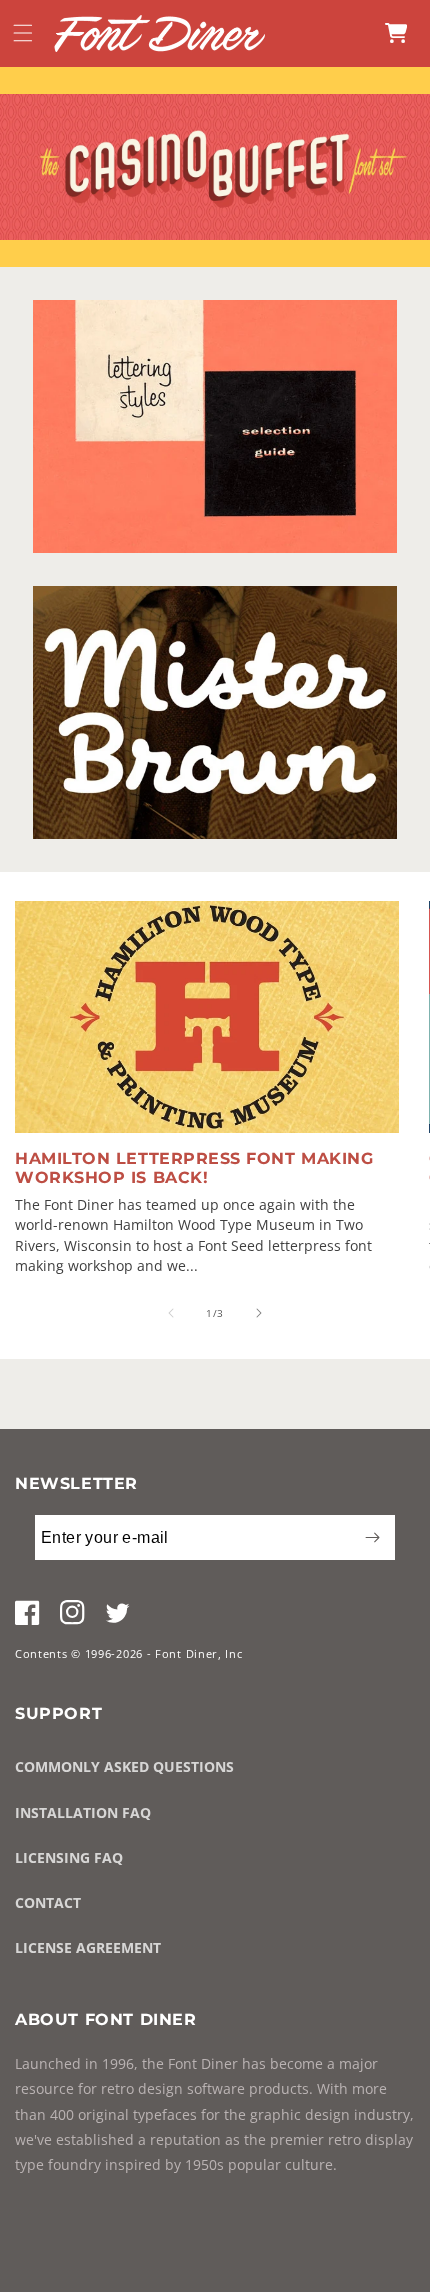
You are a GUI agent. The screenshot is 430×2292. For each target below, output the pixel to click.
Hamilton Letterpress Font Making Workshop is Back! (194, 1168)
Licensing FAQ (69, 1857)
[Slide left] (171, 1313)
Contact (48, 1902)
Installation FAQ (83, 1812)
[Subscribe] (372, 1537)
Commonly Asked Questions (124, 1766)
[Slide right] (259, 1313)
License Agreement (88, 1947)
